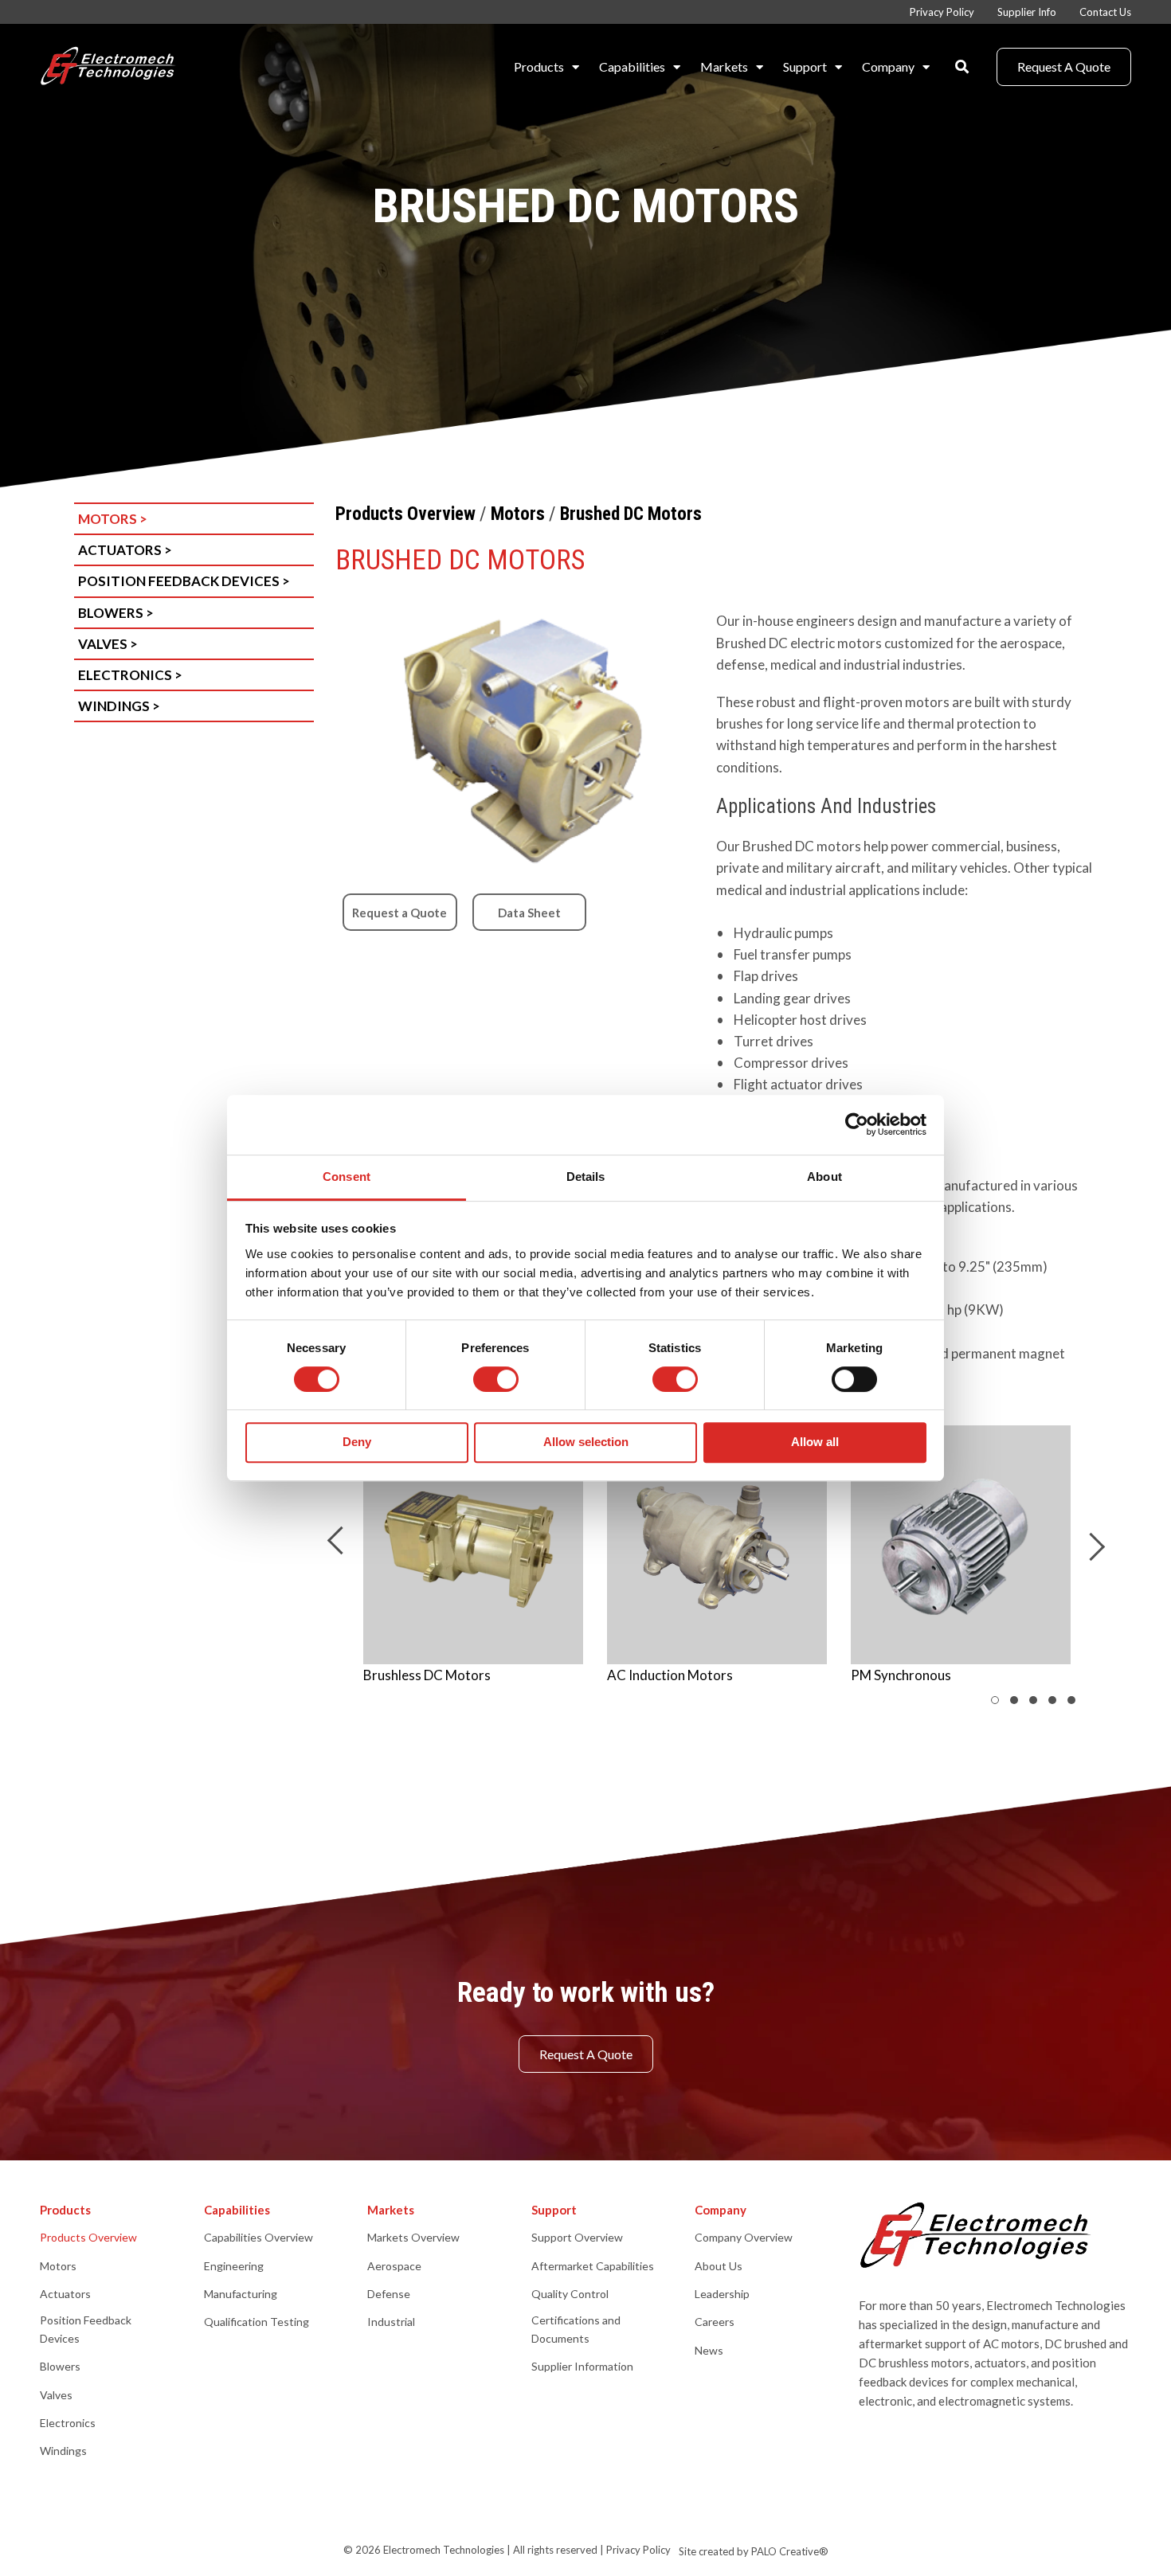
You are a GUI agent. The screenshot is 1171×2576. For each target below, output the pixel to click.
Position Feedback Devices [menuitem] (86, 2329)
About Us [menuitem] (719, 2266)
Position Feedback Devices (184, 581)
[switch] (496, 1379)
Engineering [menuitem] (234, 2266)
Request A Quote (1064, 66)
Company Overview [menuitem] (744, 2237)
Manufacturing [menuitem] (241, 2294)
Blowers (116, 613)
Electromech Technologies (444, 2550)
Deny (357, 1442)
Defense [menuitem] (389, 2294)
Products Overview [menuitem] (88, 2237)
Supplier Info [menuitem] (1027, 12)
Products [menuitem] (539, 66)
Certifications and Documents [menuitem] (576, 2329)
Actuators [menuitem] (65, 2294)
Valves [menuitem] (56, 2395)
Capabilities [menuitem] (632, 66)
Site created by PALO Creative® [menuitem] (754, 2551)
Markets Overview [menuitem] (413, 2237)
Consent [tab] (347, 1177)
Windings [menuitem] (63, 2451)
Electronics (130, 675)
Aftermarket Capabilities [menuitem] (593, 2266)
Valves (108, 644)
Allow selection (586, 1442)
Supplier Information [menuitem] (582, 2366)
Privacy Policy (638, 2550)
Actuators (125, 550)
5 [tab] (1087, 1704)
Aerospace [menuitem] (394, 2266)
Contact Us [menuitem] (1105, 12)
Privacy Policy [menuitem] (942, 12)
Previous (341, 1540)
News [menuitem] (709, 2350)
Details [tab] (586, 1177)
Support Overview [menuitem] (577, 2237)
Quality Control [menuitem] (570, 2294)
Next (1091, 1547)
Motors (113, 519)
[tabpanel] (473, 1564)
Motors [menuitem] (58, 2266)
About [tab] (824, 1177)
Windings (119, 706)
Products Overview (405, 514)
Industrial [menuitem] (391, 2322)
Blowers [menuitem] (60, 2366)
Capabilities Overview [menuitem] (258, 2237)
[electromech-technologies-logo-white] (110, 67)
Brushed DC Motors (631, 514)
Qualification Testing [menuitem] (257, 2322)
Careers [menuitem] (715, 2322)
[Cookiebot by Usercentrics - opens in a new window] (857, 1124)
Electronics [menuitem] (68, 2423)
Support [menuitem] (805, 66)
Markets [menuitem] (724, 66)
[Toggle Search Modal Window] (962, 66)
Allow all (815, 1442)
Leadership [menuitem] (722, 2294)
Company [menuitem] (888, 66)
